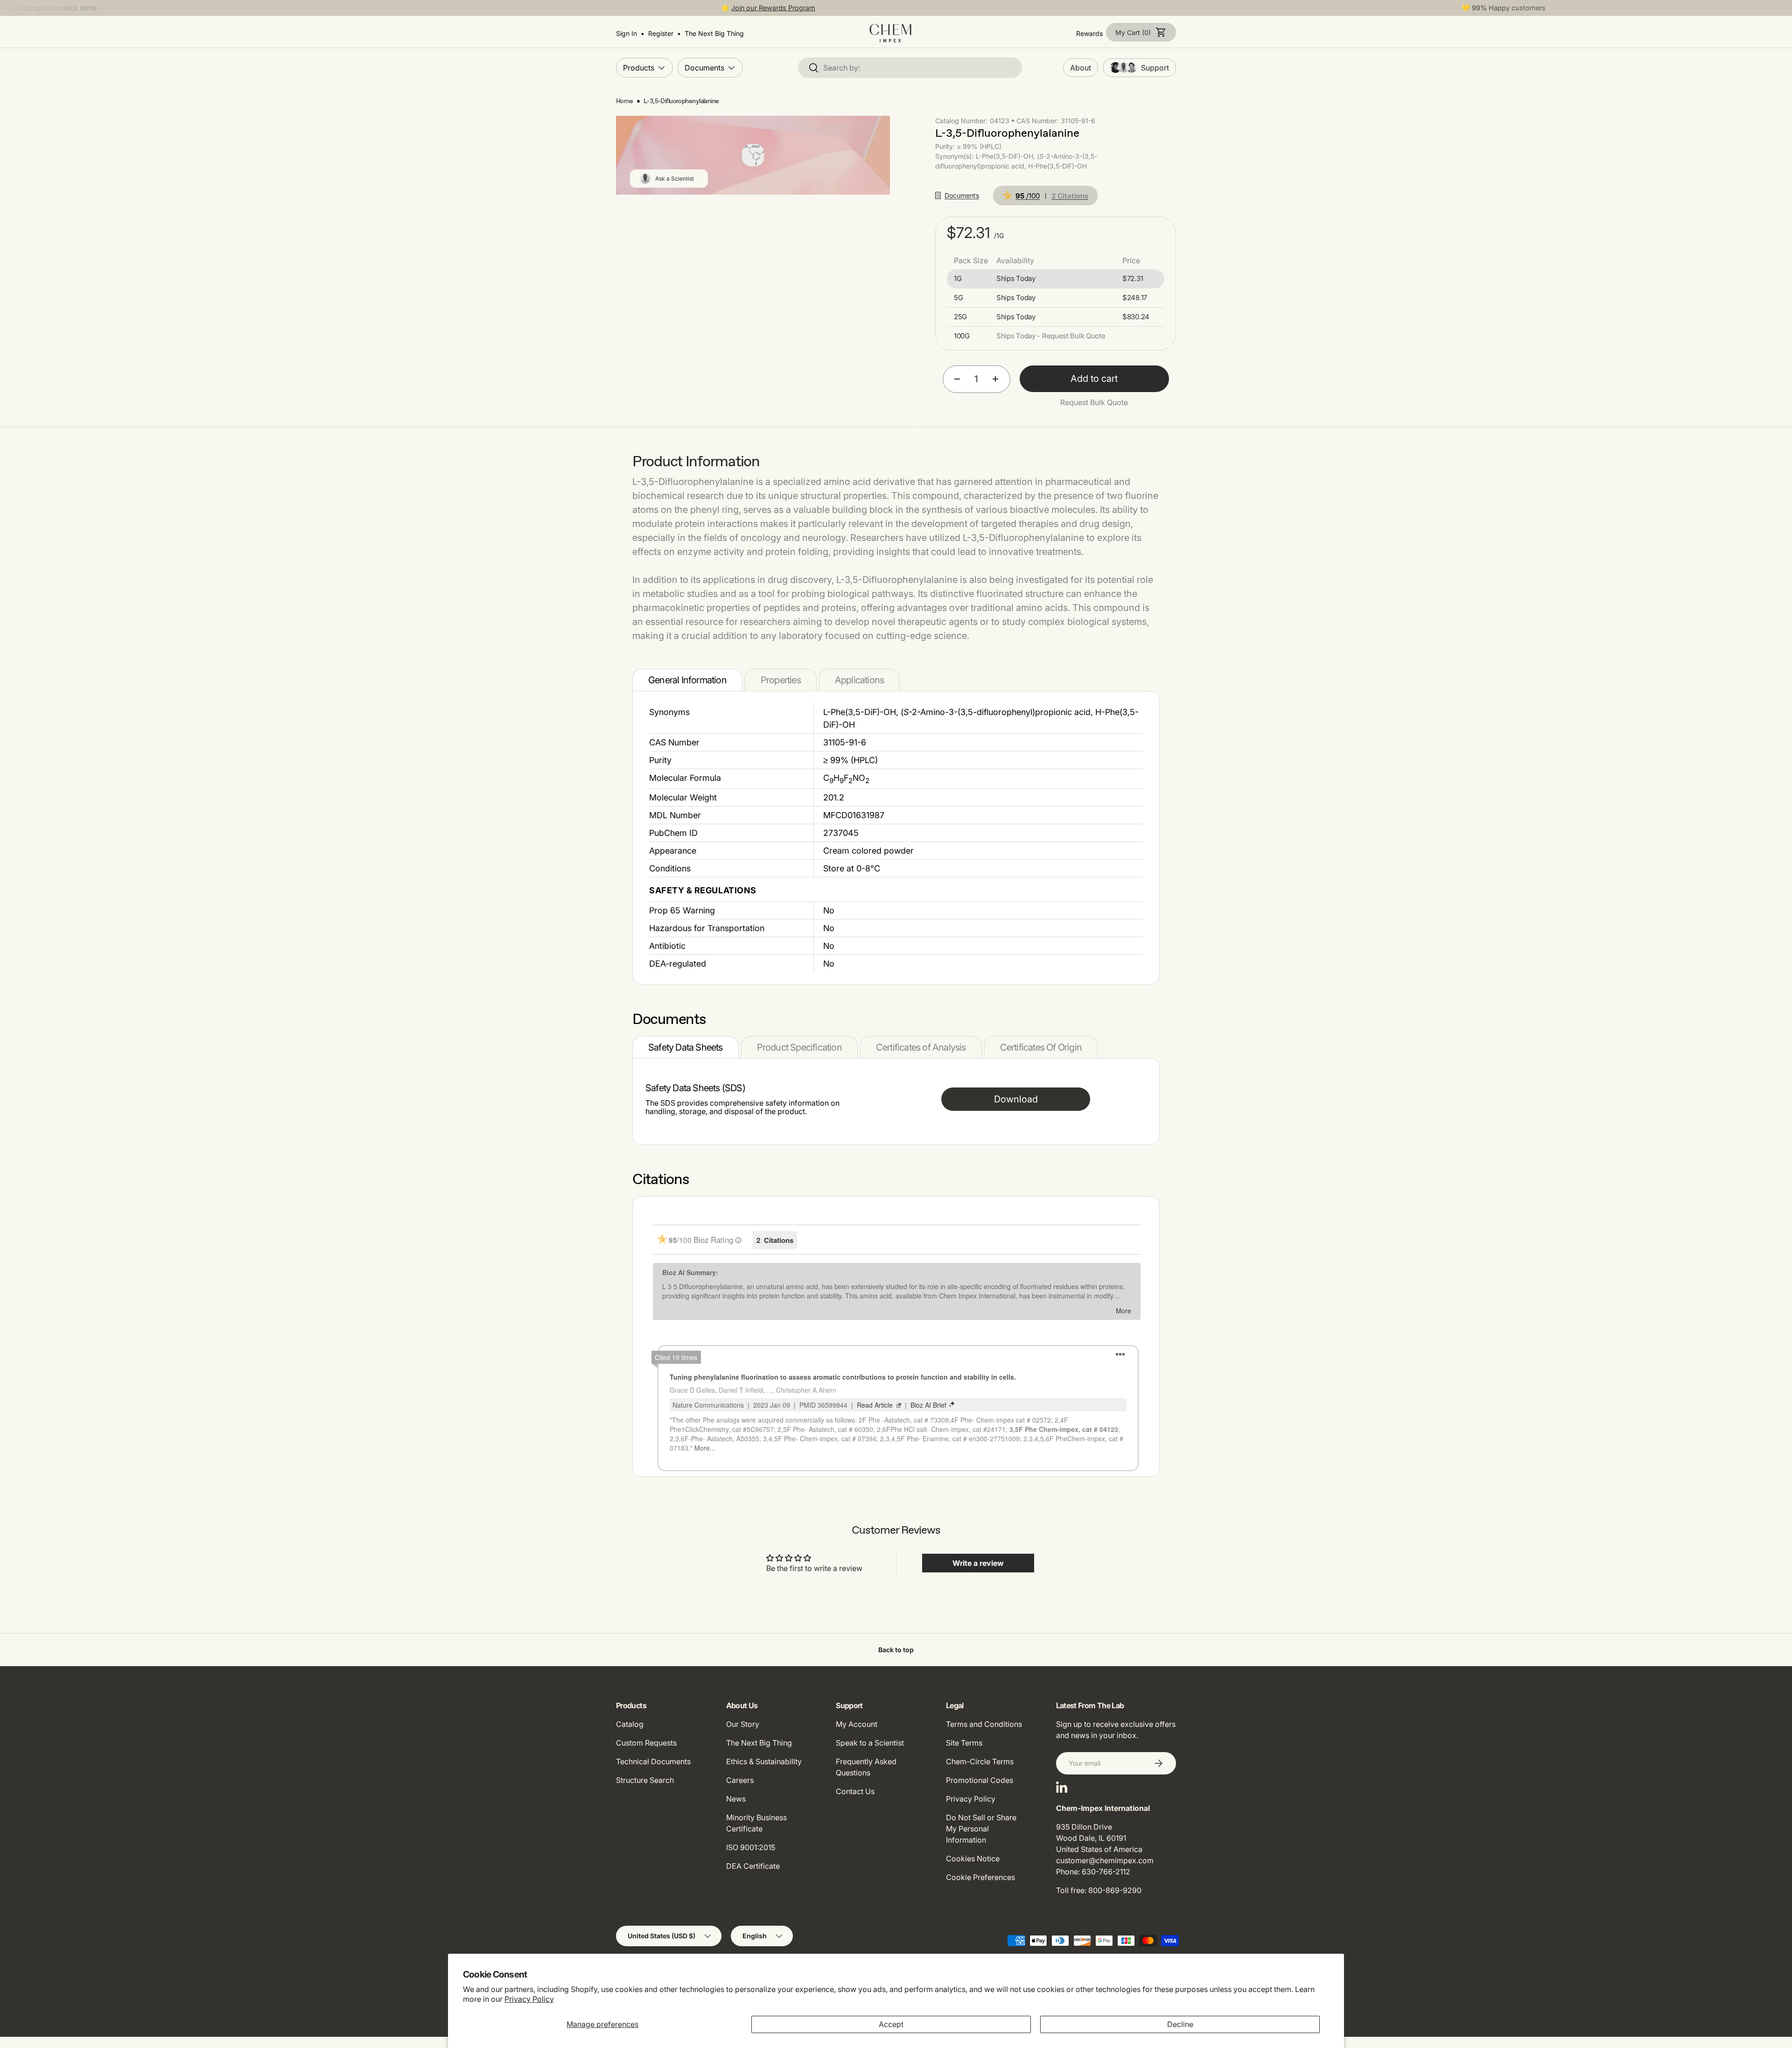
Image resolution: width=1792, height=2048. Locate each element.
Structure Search (645, 1780)
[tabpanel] (896, 838)
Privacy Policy (529, 1999)
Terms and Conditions (984, 1724)
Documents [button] (962, 195)
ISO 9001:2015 (751, 1847)
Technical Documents (653, 1761)
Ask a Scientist (675, 179)
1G (958, 279)
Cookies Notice (973, 1859)
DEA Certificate (753, 1866)
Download (1016, 1099)
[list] (753, 155)
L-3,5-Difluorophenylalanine (681, 101)
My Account (857, 1724)
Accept (891, 2024)
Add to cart (1094, 379)
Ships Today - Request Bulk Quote (1051, 336)
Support (1155, 68)
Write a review (978, 1563)
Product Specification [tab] (799, 1047)
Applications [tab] (859, 680)
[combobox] (910, 68)
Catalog (630, 1724)
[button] (1141, 32)
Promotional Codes (980, 1780)
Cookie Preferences (980, 1877)
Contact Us (855, 1791)
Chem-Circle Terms (980, 1761)
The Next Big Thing (759, 1743)
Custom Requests (646, 1743)
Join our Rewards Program (773, 8)
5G (958, 298)
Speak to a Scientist (870, 1743)
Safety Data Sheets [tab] (686, 1047)
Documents (704, 67)
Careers (740, 1780)
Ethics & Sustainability (764, 1761)
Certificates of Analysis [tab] (921, 1047)
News (736, 1799)
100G (962, 336)
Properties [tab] (781, 680)
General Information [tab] (687, 680)
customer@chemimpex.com (1105, 1860)
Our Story (743, 1724)
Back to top (896, 1650)
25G (960, 317)
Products (639, 67)
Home (625, 101)
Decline (1180, 2024)
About (1081, 68)
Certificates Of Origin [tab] (1041, 1047)
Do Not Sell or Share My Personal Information (981, 1829)
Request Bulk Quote (1094, 402)
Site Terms (964, 1743)
